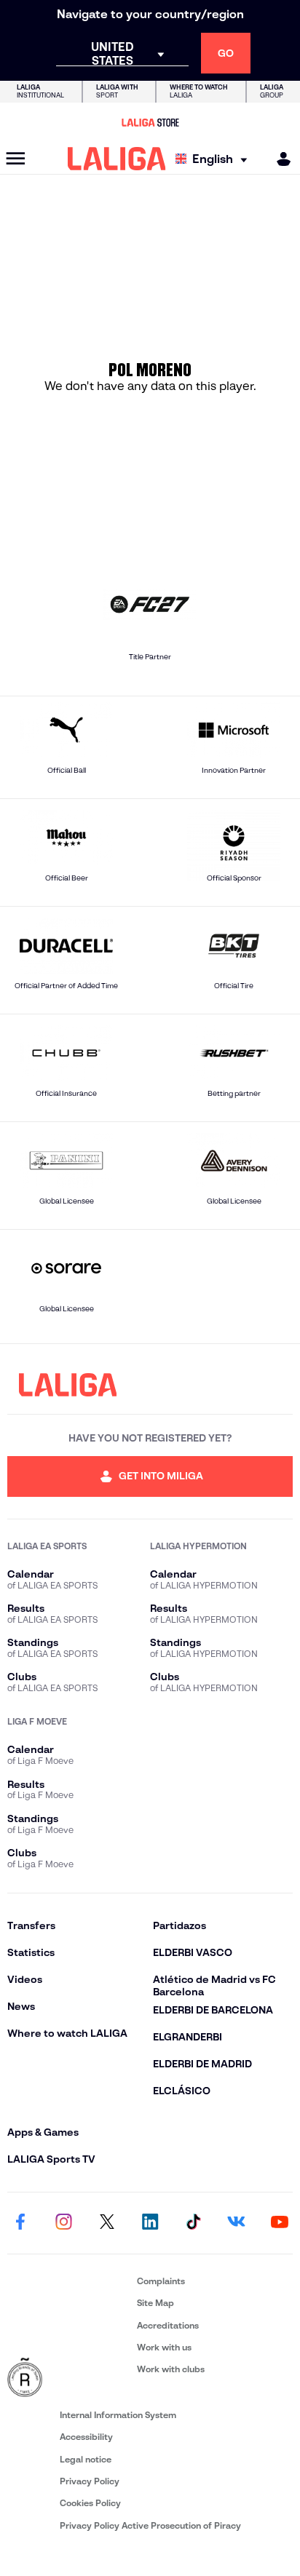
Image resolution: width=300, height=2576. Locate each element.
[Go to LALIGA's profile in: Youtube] (280, 2223)
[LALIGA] (117, 159)
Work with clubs (171, 2369)
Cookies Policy (90, 2503)
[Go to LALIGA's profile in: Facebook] (20, 2223)
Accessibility (86, 2437)
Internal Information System (118, 2415)
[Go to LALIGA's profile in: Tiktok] (193, 2223)
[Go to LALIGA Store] (150, 122)
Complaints (161, 2281)
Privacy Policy (90, 2481)
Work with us (164, 2347)
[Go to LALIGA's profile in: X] (107, 2223)
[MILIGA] (279, 159)
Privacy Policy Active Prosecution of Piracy (150, 2525)
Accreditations (168, 2325)
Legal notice (86, 2459)
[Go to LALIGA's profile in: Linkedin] (150, 2223)
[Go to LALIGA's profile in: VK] (237, 2223)
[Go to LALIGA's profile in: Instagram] (63, 2223)
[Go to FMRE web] (69, 2378)
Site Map (155, 2303)
